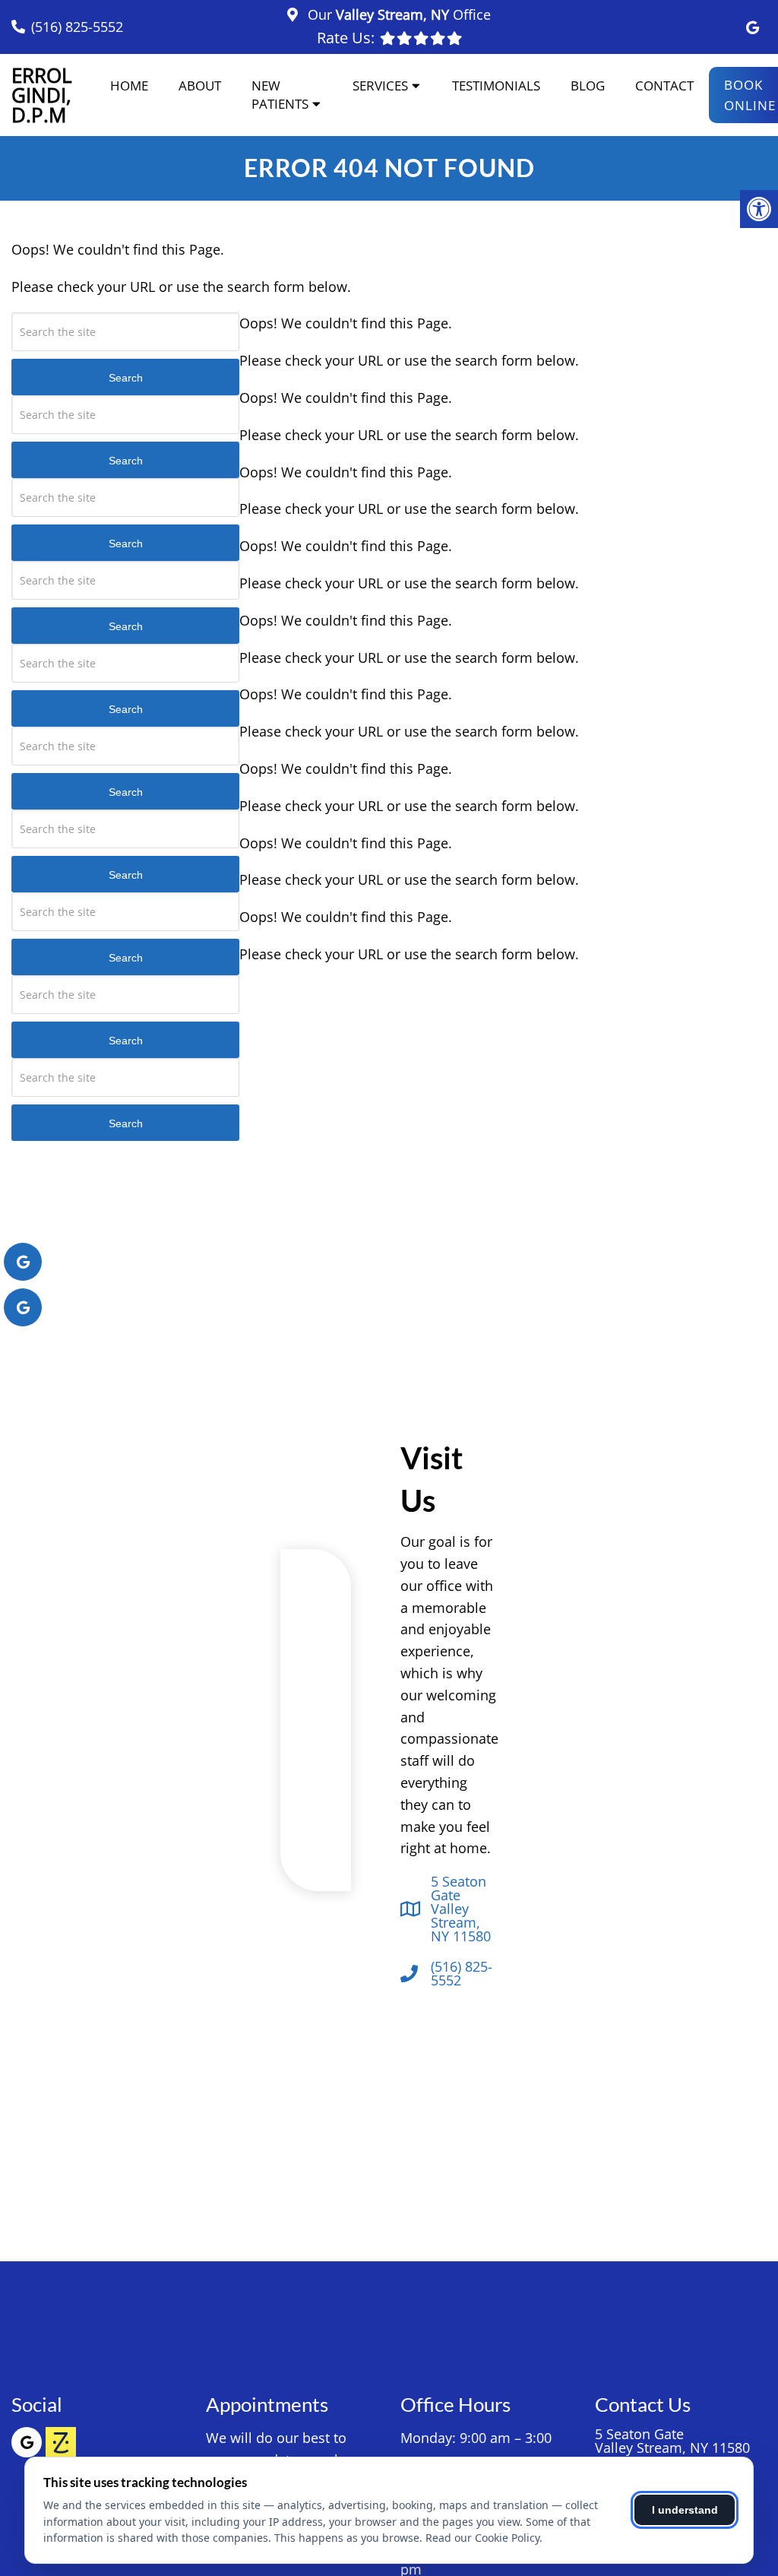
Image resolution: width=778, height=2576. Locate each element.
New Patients (280, 95)
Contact (664, 86)
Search (126, 378)
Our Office (397, 14)
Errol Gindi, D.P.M (42, 95)
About (200, 86)
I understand (685, 2510)
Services (380, 86)
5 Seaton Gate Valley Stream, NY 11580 (461, 1909)
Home (129, 86)
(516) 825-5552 (77, 27)
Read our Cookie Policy (482, 2538)
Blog (588, 86)
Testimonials (496, 86)
